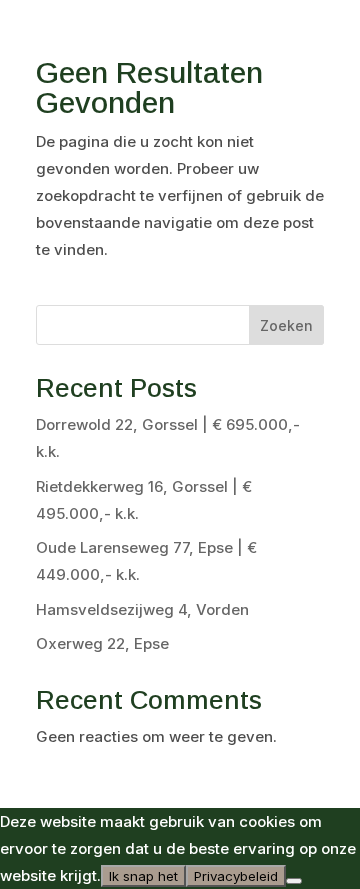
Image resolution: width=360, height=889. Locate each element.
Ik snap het (143, 876)
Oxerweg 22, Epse (102, 643)
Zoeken (286, 325)
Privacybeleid (236, 876)
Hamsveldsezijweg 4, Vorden (142, 609)
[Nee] (294, 881)
